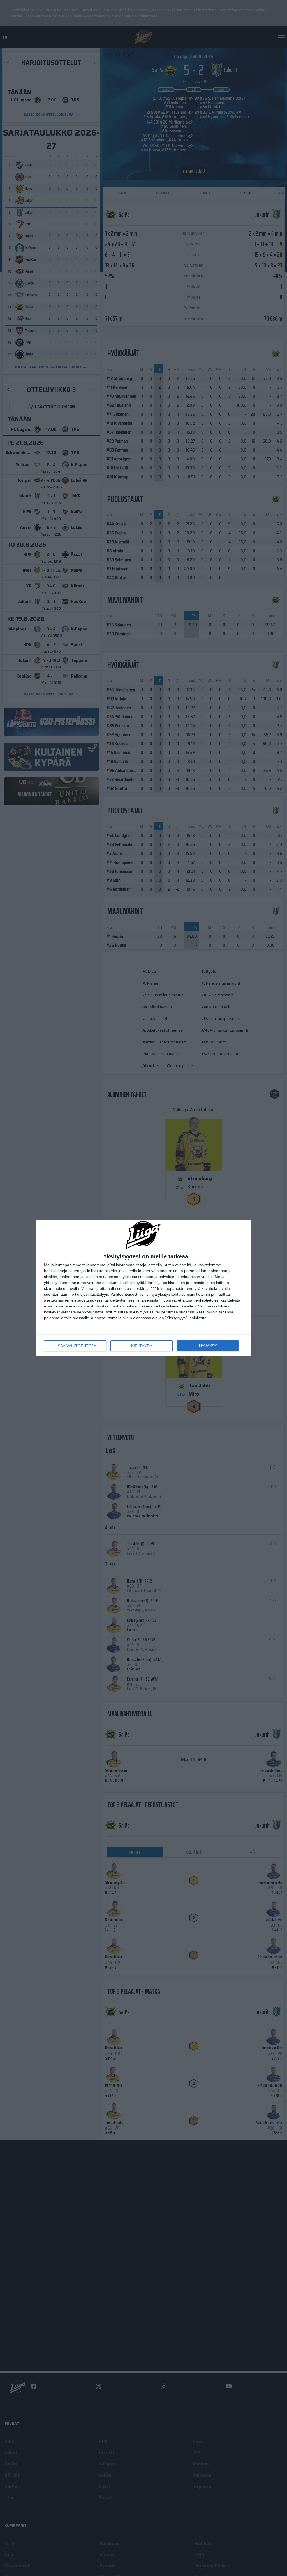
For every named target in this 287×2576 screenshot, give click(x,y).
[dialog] (143, 1288)
